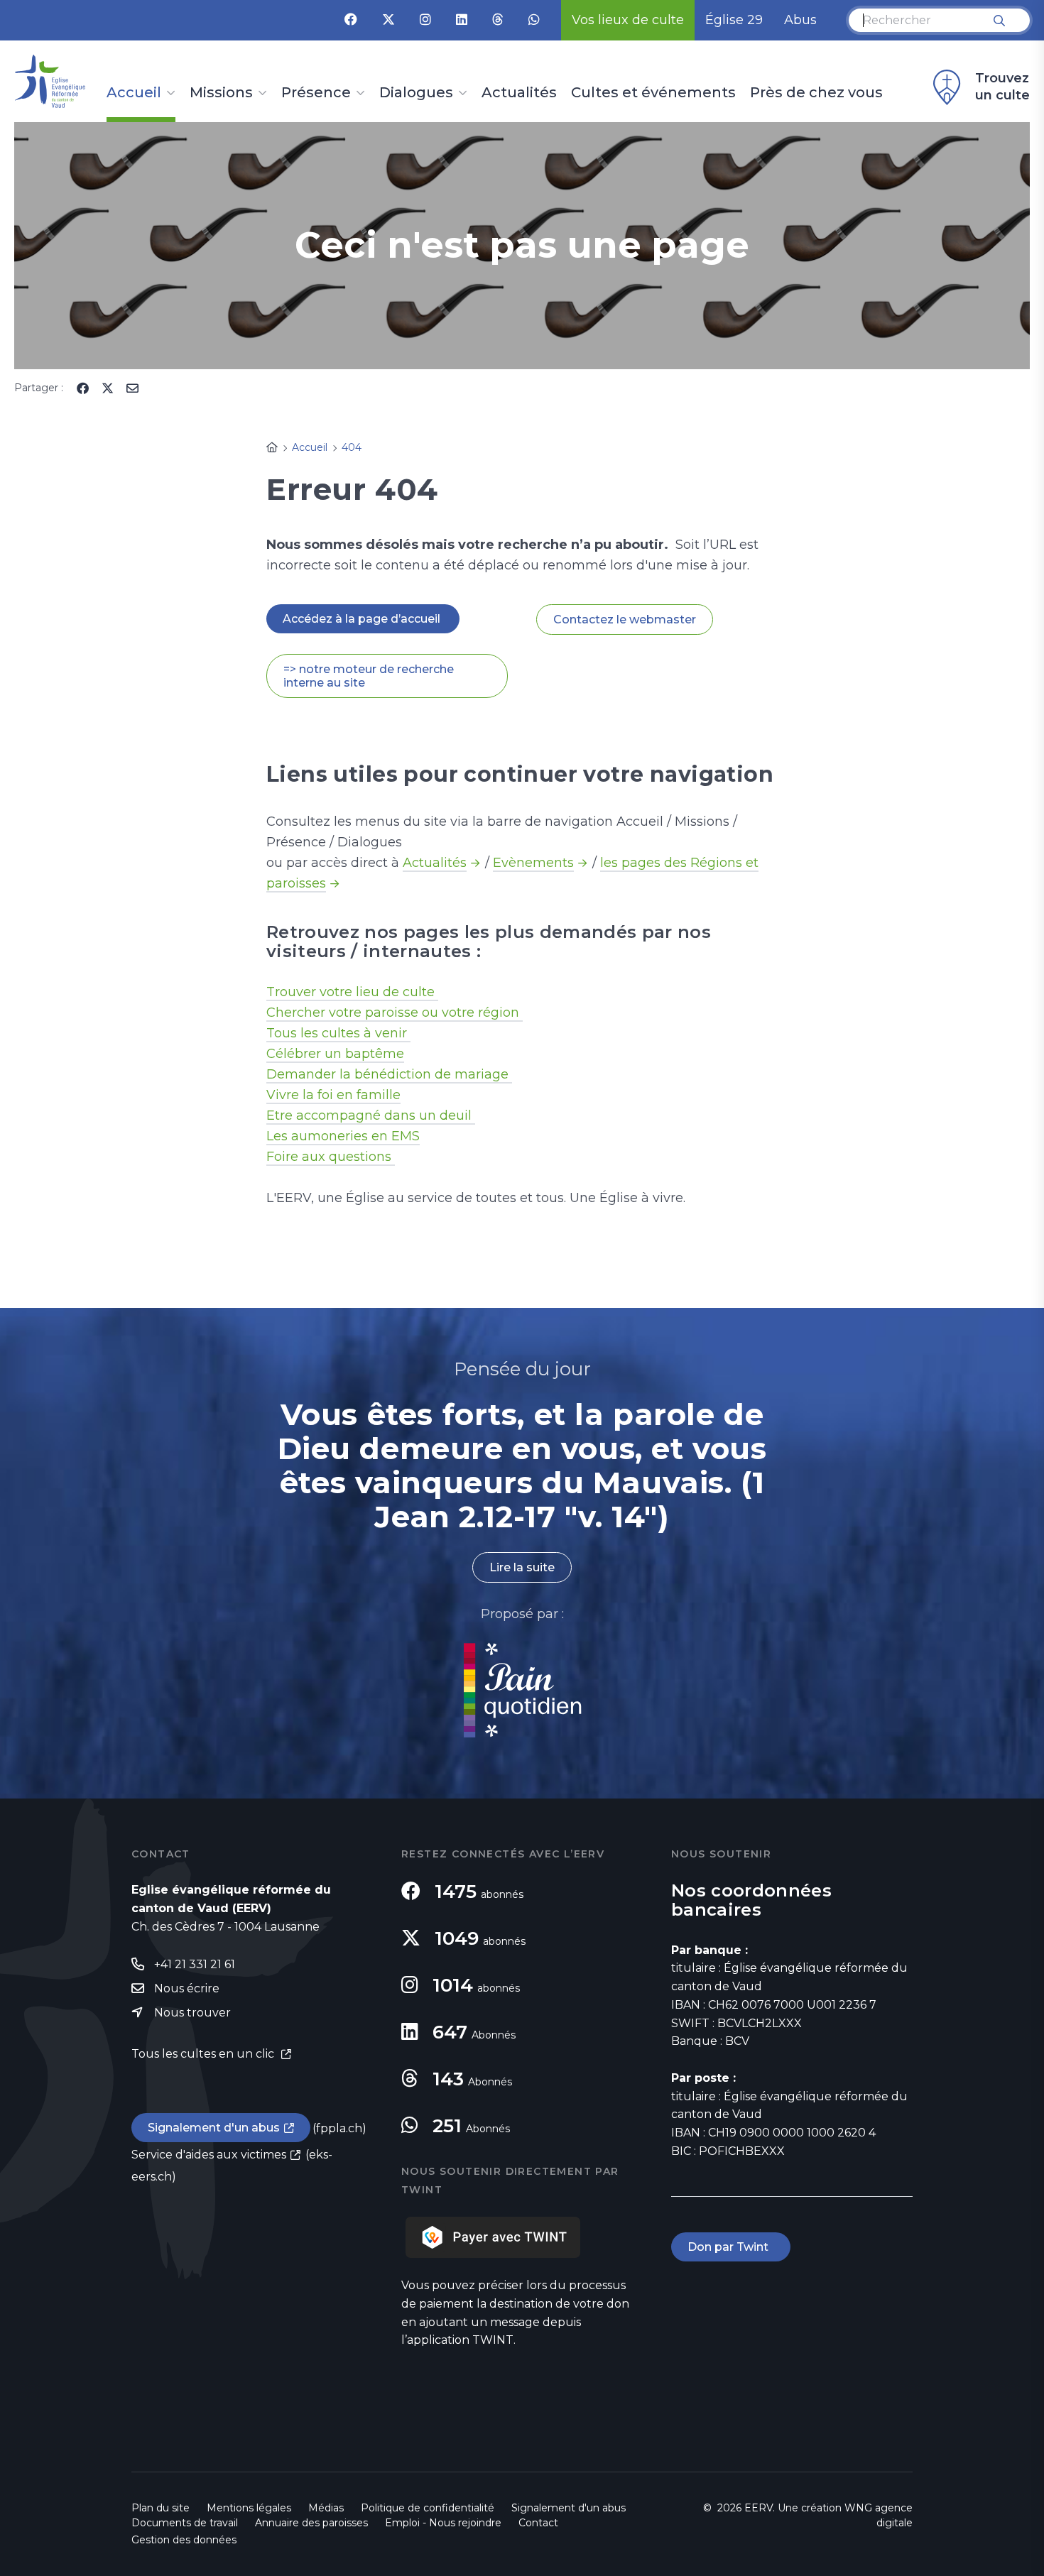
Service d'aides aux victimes (209, 2155)
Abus (800, 20)
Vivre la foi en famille (333, 1095)
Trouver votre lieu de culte (352, 992)
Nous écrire (187, 1988)
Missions (221, 93)
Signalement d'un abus (214, 2128)
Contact (538, 2523)
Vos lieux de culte (628, 20)
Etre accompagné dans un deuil (371, 1115)
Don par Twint (731, 2247)
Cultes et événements (653, 93)
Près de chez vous (816, 93)
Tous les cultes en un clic (204, 2054)
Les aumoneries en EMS (343, 1136)
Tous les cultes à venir (338, 1033)
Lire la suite (522, 1567)
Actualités (519, 93)
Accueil (134, 93)
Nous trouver (192, 2013)
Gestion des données (184, 2540)
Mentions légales (249, 2508)
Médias (326, 2508)
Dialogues (416, 93)
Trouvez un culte (1002, 87)
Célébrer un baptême (335, 1054)
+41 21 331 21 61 (195, 1964)
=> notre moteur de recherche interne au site (369, 676)
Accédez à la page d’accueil (363, 619)
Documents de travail (185, 2523)
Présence (316, 93)
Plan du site (161, 2508)
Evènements (533, 863)
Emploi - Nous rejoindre (443, 2523)
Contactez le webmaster (625, 620)
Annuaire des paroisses (311, 2523)
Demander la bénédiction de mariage (389, 1074)
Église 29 (734, 20)
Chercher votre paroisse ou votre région (395, 1013)
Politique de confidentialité (428, 2508)
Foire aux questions (331, 1157)
